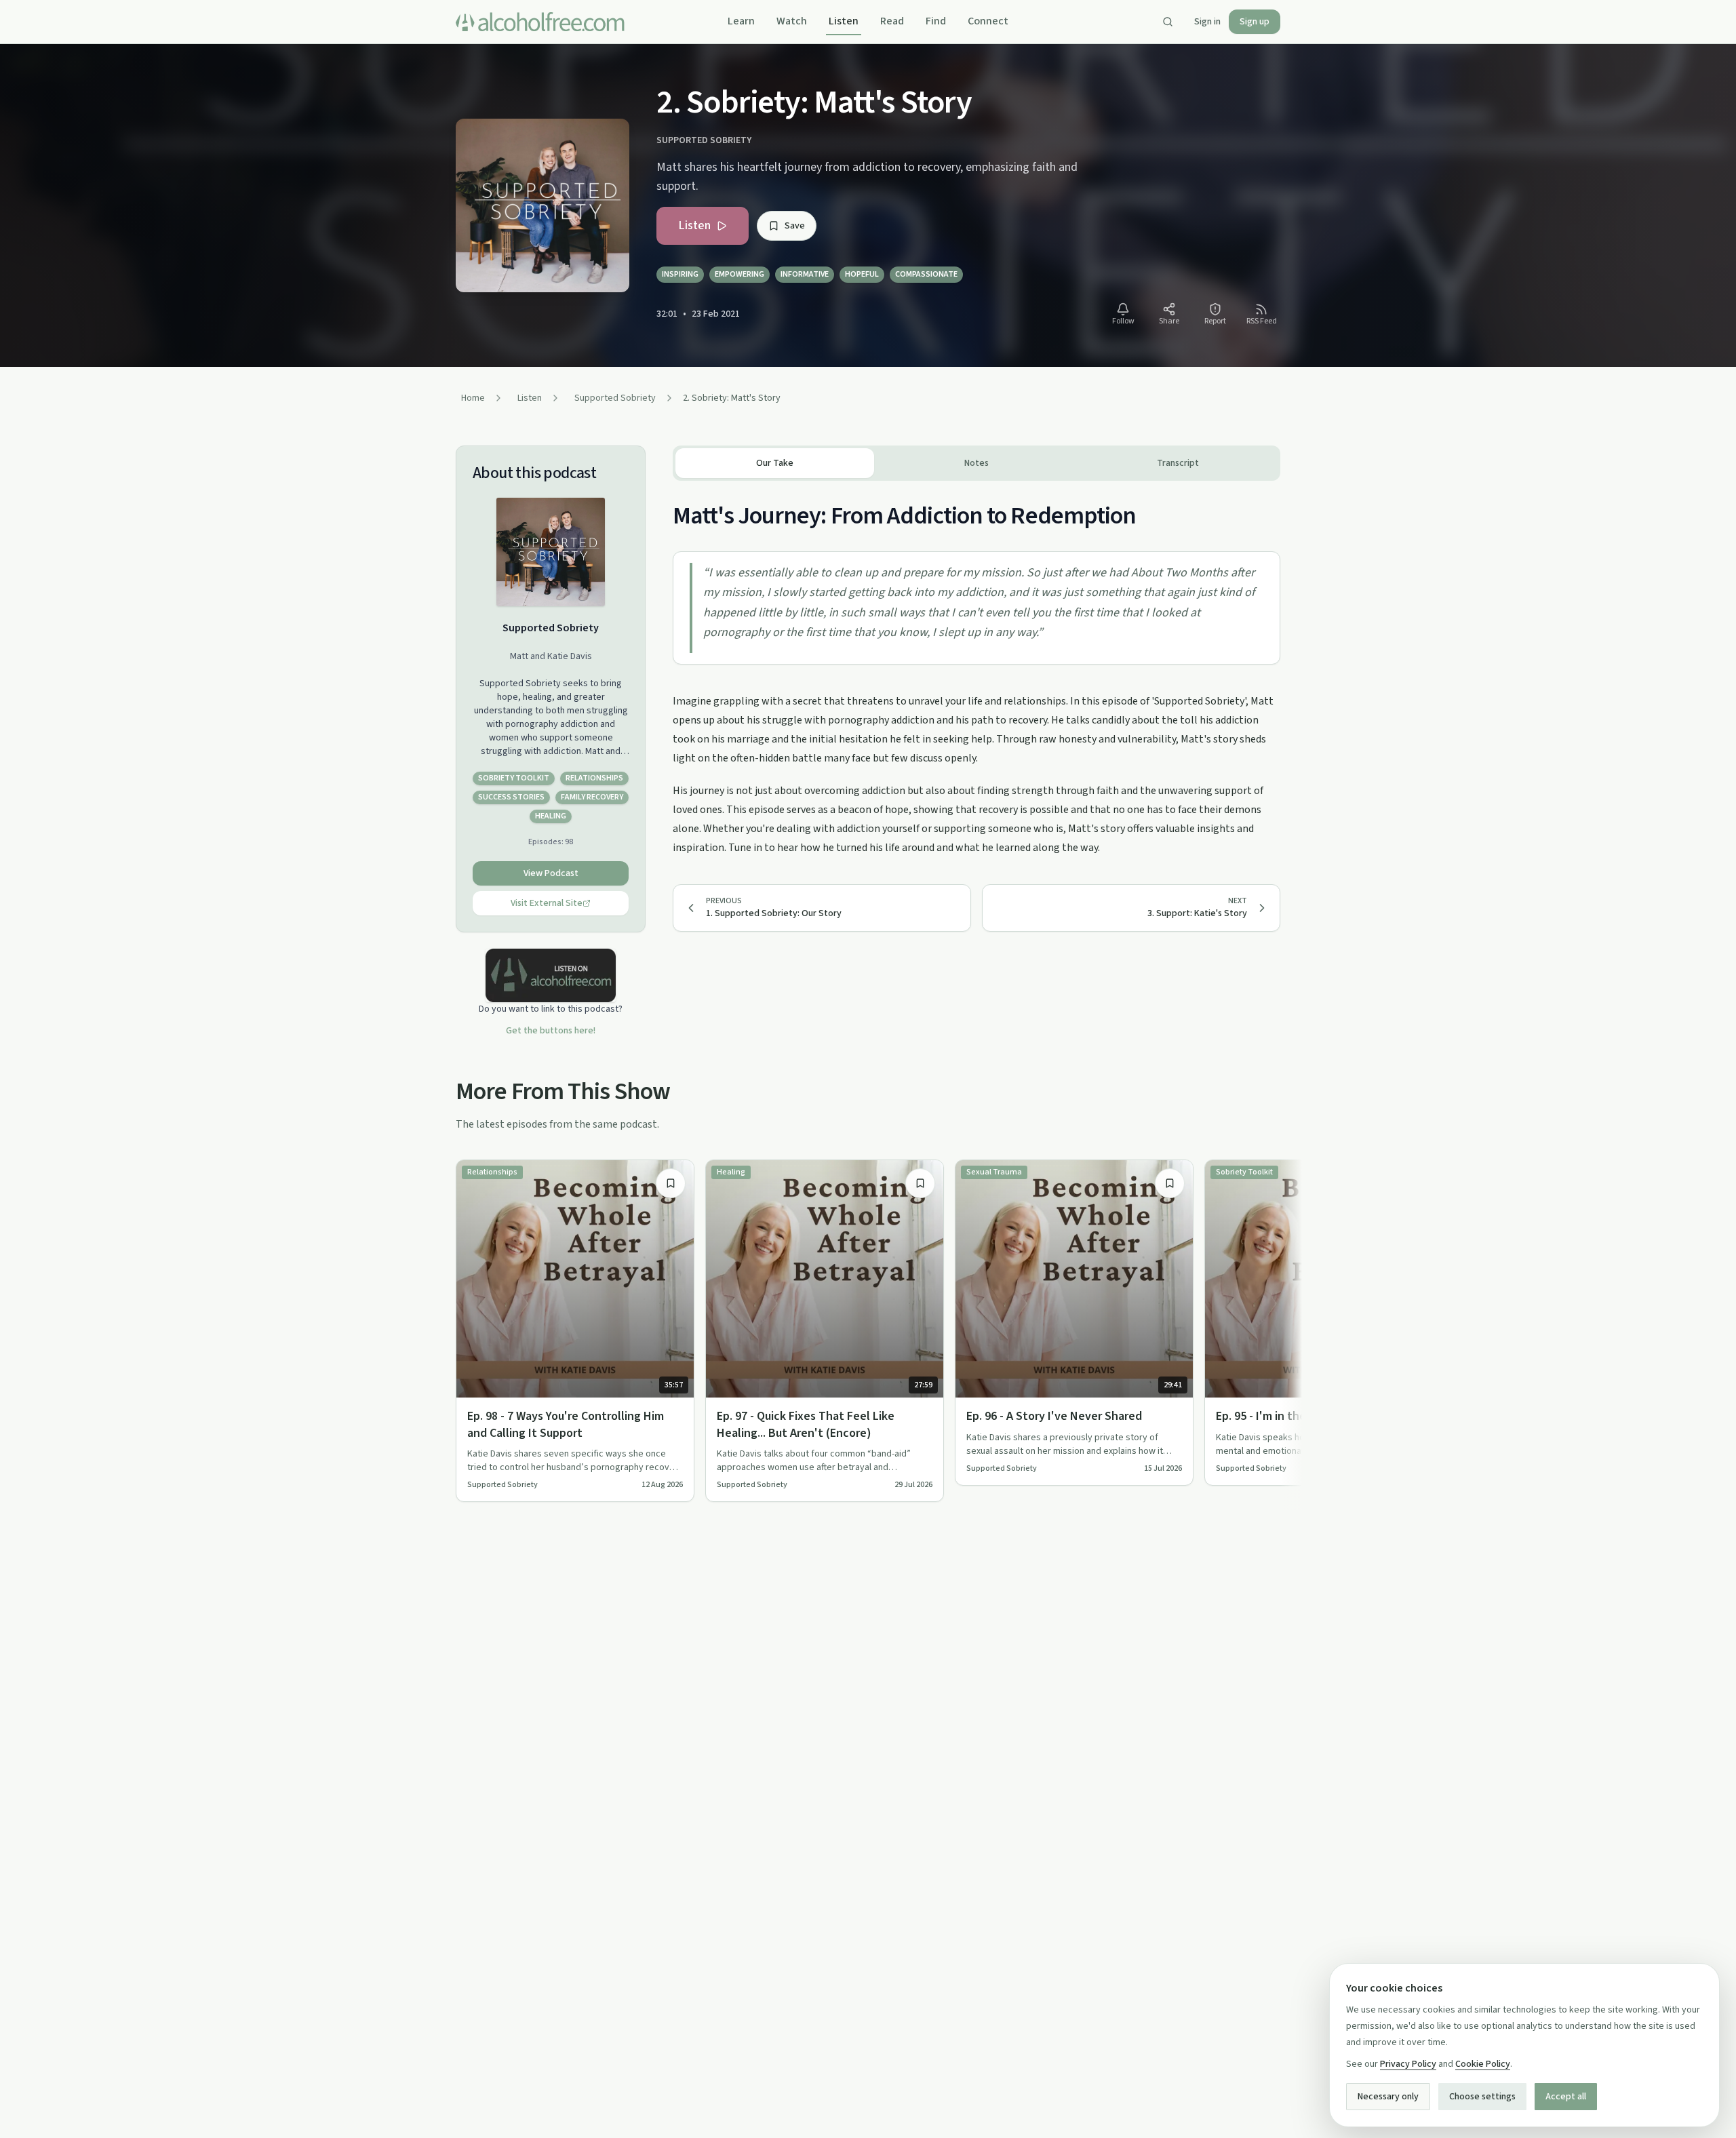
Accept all (1566, 2097)
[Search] (1168, 22)
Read (892, 21)
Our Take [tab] (775, 463)
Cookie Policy (1483, 2064)
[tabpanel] (976, 669)
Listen (844, 21)
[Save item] (671, 1183)
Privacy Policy (1408, 2064)
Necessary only (1388, 2097)
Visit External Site (547, 903)
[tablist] (976, 463)
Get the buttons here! (551, 1031)
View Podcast (551, 873)
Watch (792, 21)
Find (936, 21)
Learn (741, 21)
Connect (988, 21)
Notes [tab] (976, 463)
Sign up (1255, 22)
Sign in (1207, 22)
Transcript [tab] (1178, 463)
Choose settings (1482, 2097)
